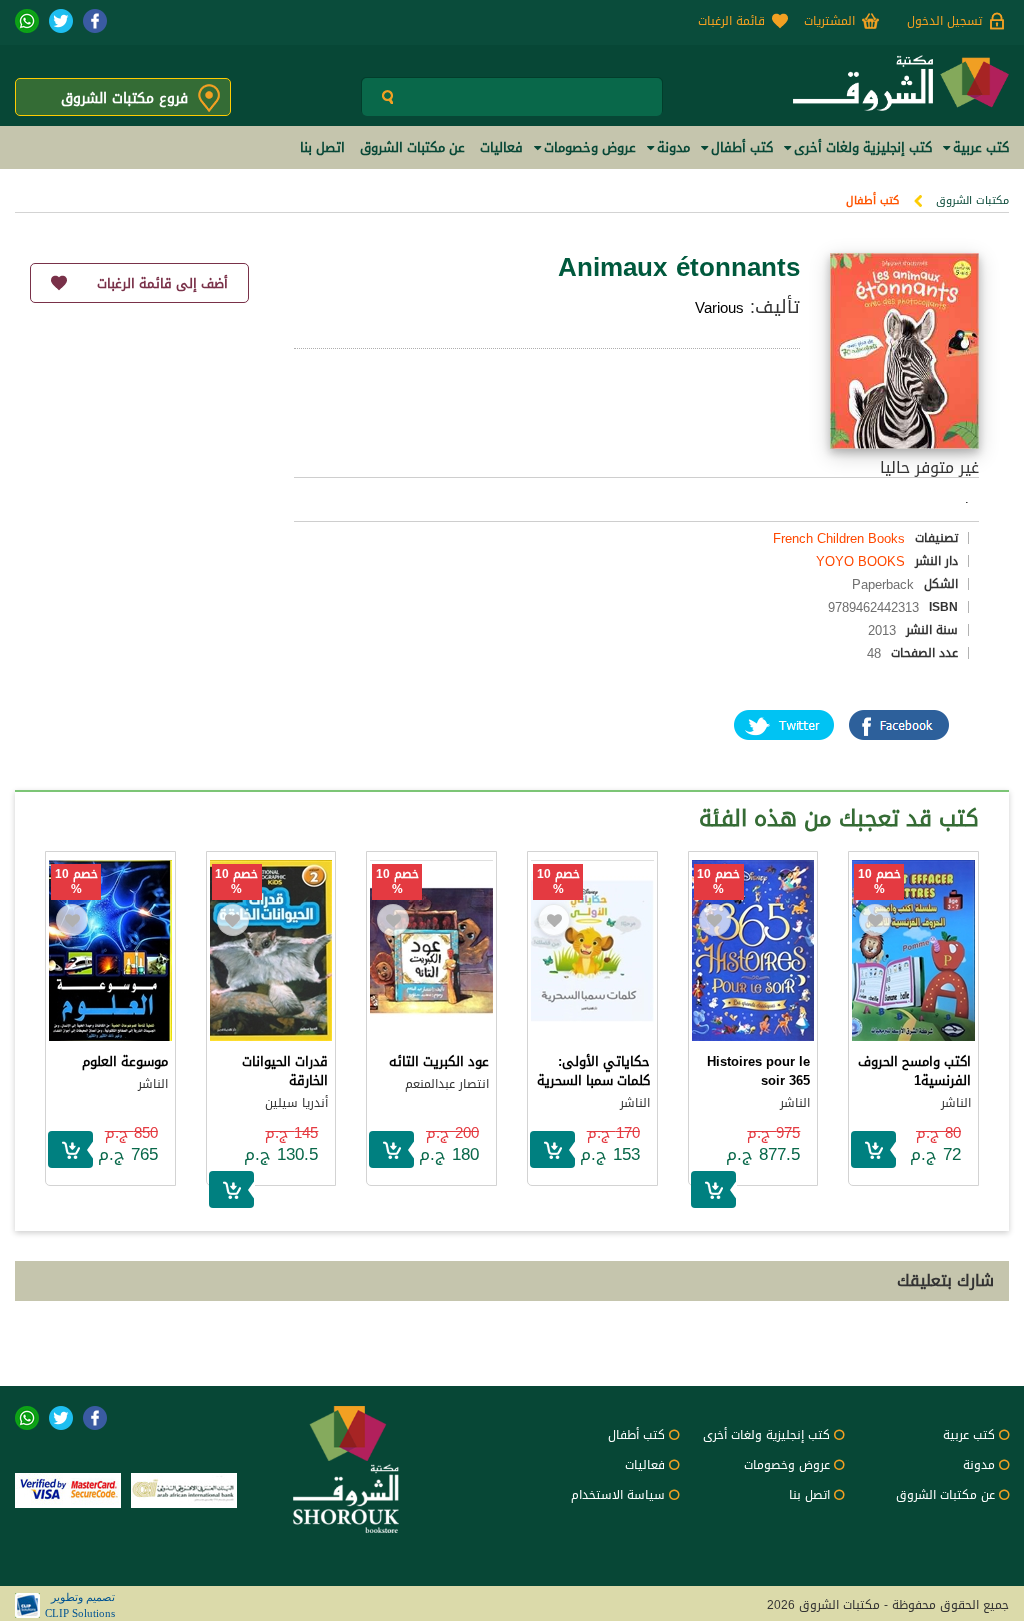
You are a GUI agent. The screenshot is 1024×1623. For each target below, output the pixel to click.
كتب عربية (969, 1435)
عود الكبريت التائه (439, 1061)
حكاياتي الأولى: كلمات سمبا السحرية (593, 1071)
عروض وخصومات (787, 1465)
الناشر (956, 1103)
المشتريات (829, 21)
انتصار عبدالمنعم (447, 1084)
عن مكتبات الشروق (945, 1495)
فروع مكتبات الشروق (124, 98)
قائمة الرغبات (731, 21)
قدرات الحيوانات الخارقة (285, 1071)
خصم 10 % (879, 882)
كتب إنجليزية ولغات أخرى (766, 1435)
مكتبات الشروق (972, 200)
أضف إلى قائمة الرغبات (162, 283)
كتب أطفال (872, 200)
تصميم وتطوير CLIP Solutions (80, 1605)
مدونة (979, 1465)
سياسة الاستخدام (618, 1495)
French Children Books (839, 538)
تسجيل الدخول (944, 21)
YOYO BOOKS (860, 561)
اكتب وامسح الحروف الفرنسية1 (914, 1071)
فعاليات (645, 1465)
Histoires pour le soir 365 (758, 1071)
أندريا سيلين (296, 1103)
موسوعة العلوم (125, 1061)
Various (719, 308)
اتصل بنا (809, 1495)
